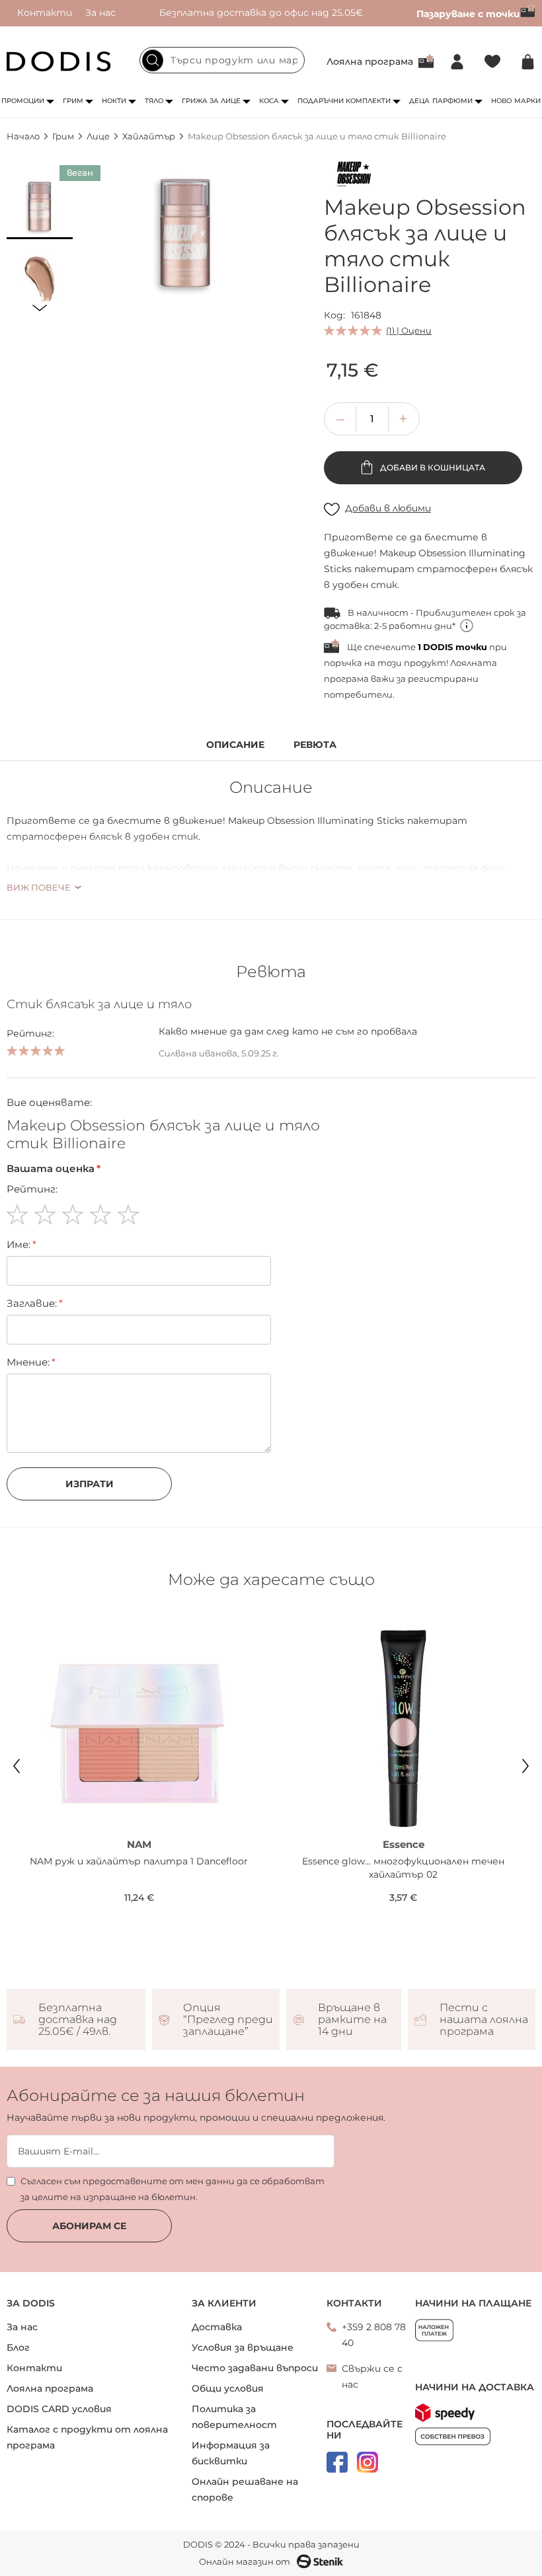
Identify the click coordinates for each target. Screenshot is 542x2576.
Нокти (114, 101)
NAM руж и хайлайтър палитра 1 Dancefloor (139, 1861)
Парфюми (452, 101)
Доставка (217, 2327)
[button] (40, 206)
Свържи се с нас (372, 2376)
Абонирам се (89, 2226)
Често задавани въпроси (255, 2368)
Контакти (45, 13)
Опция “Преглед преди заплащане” (228, 2020)
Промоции (23, 101)
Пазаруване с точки (468, 14)
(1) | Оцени (409, 330)
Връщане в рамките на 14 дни (352, 2020)
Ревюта (315, 745)
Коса (269, 101)
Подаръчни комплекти (344, 101)
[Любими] (492, 62)
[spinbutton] (372, 419)
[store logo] (59, 61)
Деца (419, 101)
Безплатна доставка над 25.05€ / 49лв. (78, 2020)
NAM (139, 1844)
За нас (100, 13)
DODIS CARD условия (59, 2409)
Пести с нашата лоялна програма (484, 2020)
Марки (527, 101)
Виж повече (39, 887)
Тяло (154, 101)
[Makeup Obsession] (354, 176)
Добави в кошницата (432, 467)
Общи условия (228, 2388)
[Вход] (457, 62)
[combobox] (222, 60)
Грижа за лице (211, 101)
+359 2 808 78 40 (374, 2335)
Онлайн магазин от (245, 2561)
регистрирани (443, 679)
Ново (501, 101)
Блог (18, 2347)
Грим (73, 101)
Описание (235, 745)
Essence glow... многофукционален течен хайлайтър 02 (403, 1868)
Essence (404, 1844)
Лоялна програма (370, 61)
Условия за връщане (243, 2347)
